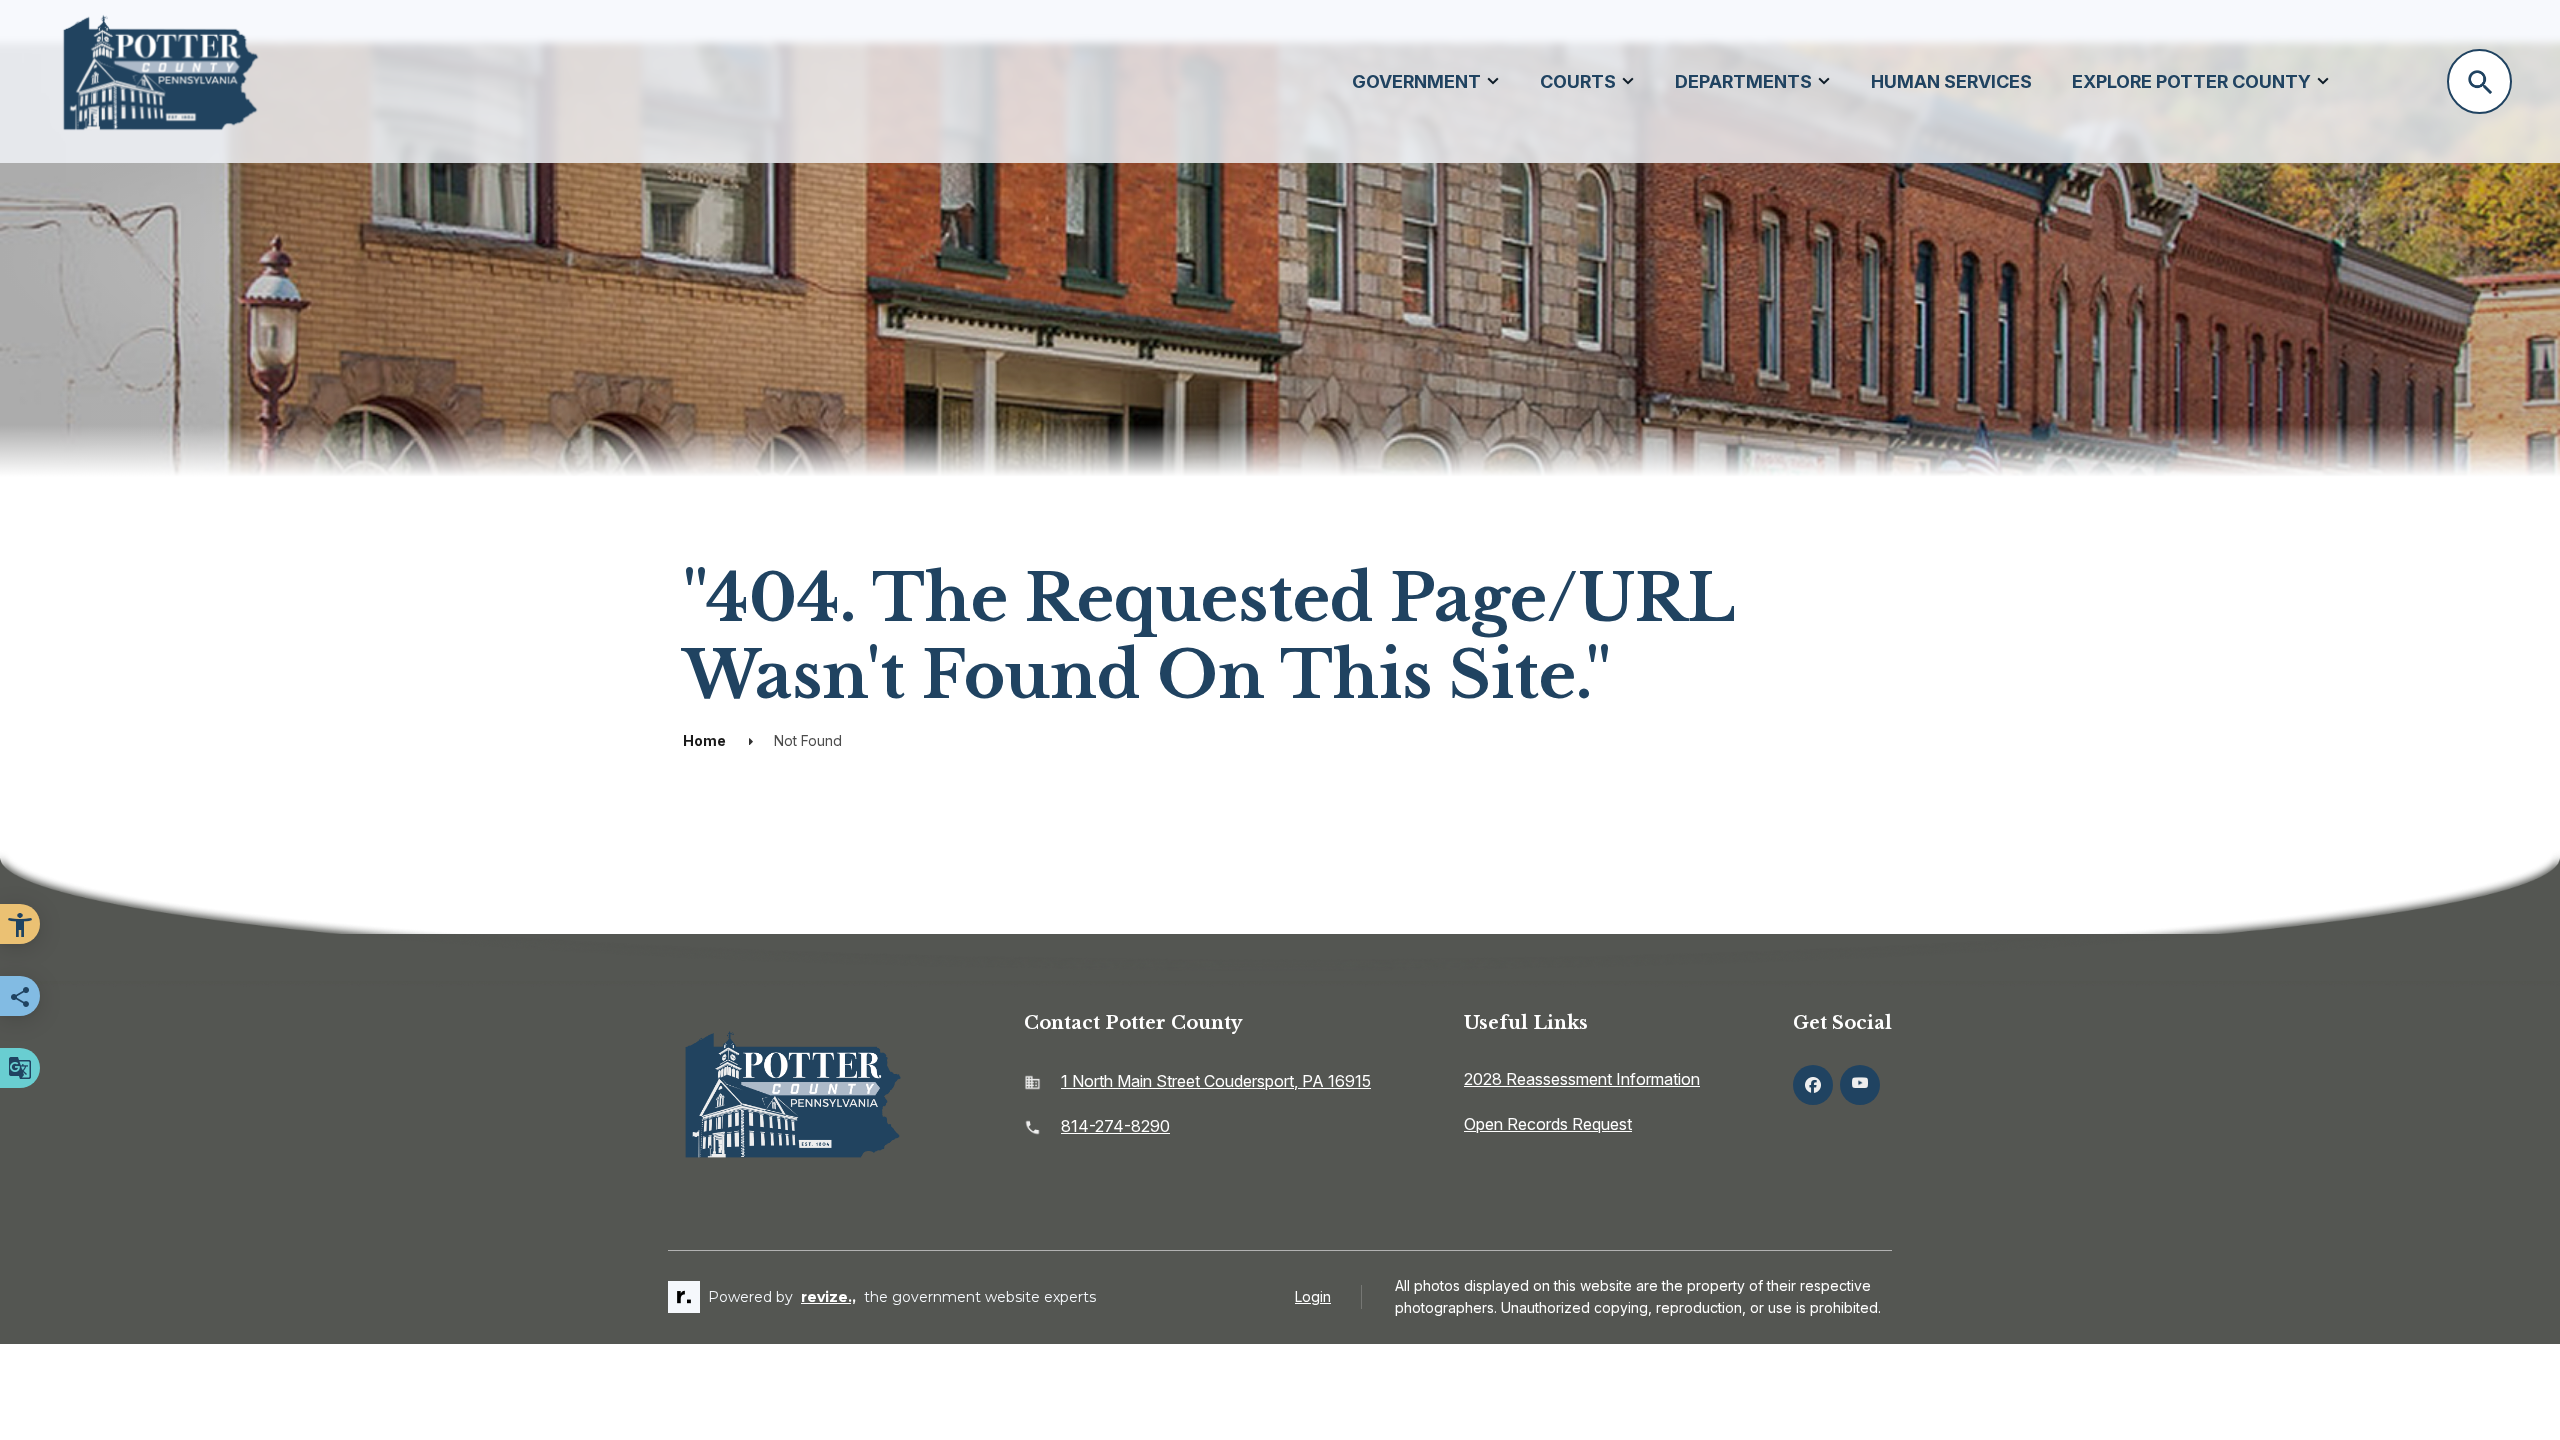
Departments (1743, 81)
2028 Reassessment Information (1582, 1079)
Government (1416, 81)
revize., (828, 1297)
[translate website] (20, 1068)
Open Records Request (1548, 1124)
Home (704, 740)
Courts (1578, 81)
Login (1313, 1296)
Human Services (1951, 81)
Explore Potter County (2191, 81)
